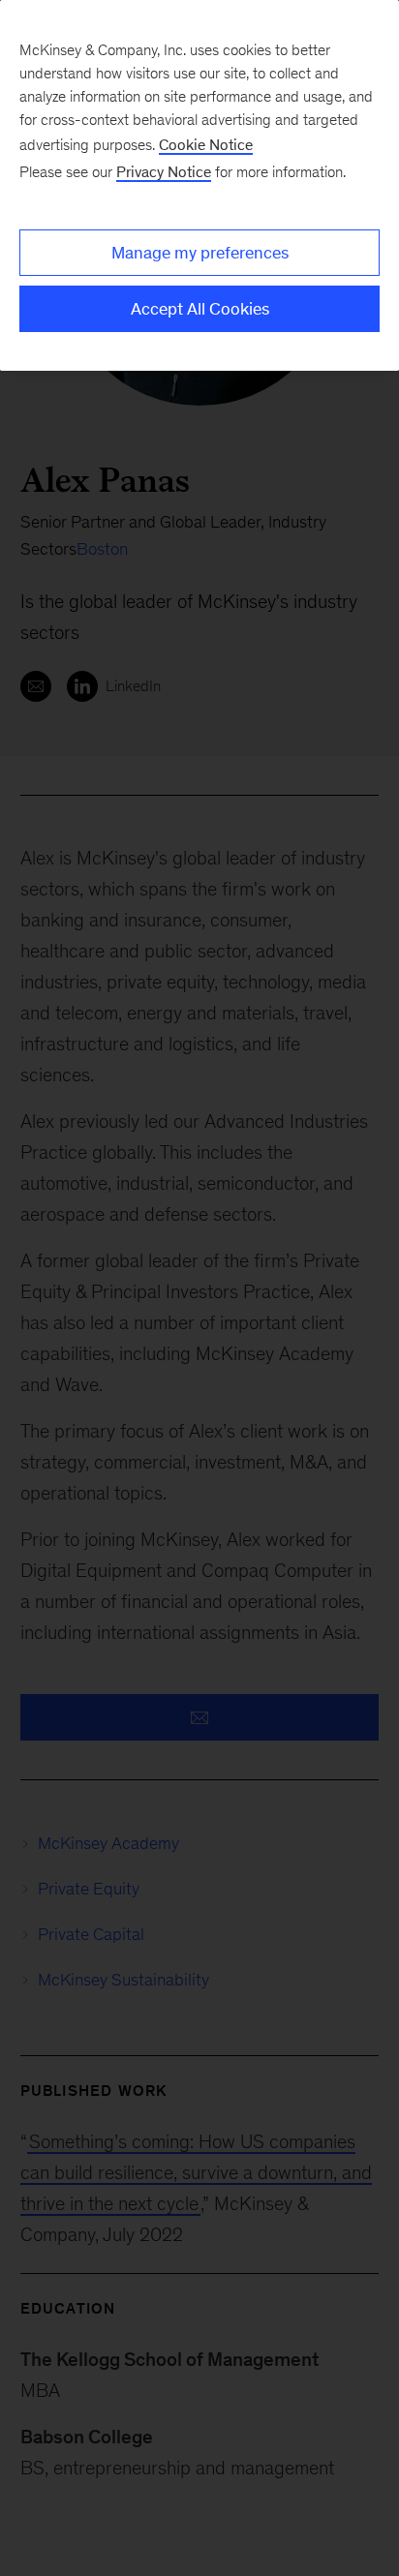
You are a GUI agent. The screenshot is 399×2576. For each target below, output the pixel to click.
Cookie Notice (206, 145)
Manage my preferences (200, 253)
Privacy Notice (164, 172)
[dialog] (199, 185)
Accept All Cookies (200, 309)
